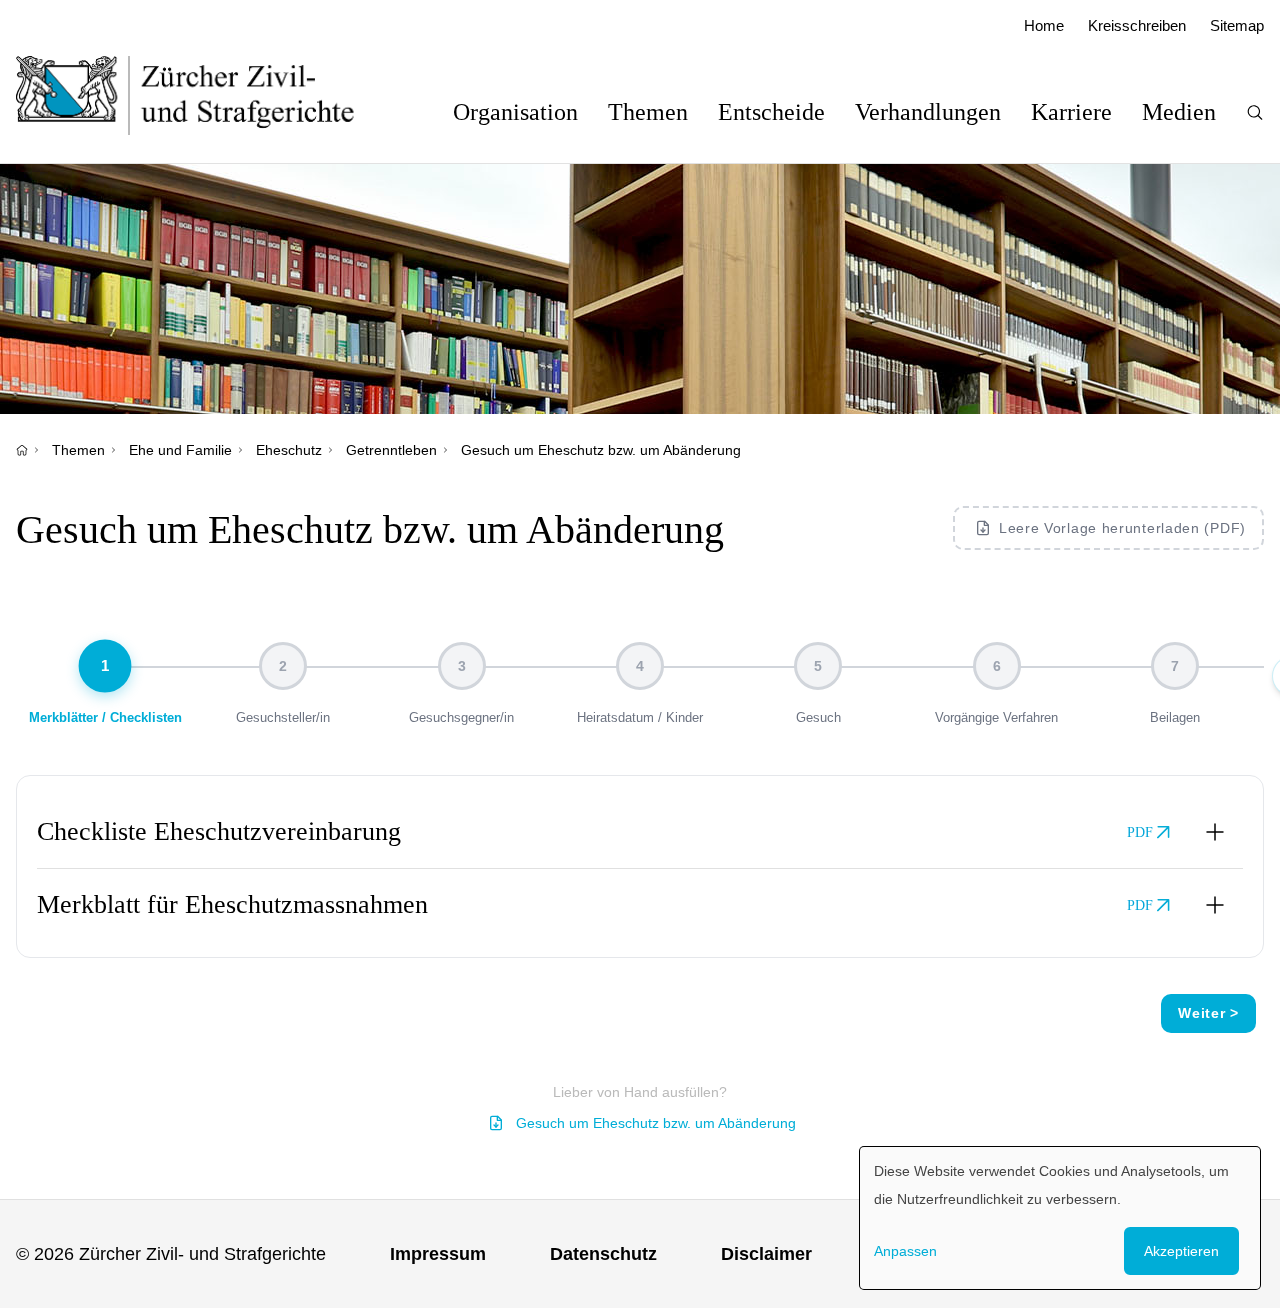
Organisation (515, 112)
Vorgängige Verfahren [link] (996, 717)
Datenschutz (603, 1254)
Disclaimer (766, 1254)
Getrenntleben (391, 450)
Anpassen (905, 1251)
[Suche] (1255, 112)
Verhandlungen (928, 112)
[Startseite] (22, 450)
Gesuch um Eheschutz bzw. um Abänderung (656, 1123)
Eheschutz (289, 450)
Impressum (438, 1254)
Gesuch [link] (818, 717)
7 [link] (1175, 666)
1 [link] (105, 666)
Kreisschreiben (1137, 25)
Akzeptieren (1181, 1251)
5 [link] (818, 666)
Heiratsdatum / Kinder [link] (640, 717)
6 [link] (997, 666)
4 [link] (640, 666)
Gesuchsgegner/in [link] (461, 717)
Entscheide (771, 112)
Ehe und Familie (180, 450)
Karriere (1071, 112)
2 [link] (283, 666)
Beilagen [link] (1175, 717)
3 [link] (462, 666)
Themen (648, 112)
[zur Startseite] (205, 95)
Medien (1179, 112)
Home (1044, 25)
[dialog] (1060, 1218)
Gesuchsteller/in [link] (283, 717)
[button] (640, 832)
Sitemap (1237, 25)
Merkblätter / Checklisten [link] (105, 717)
